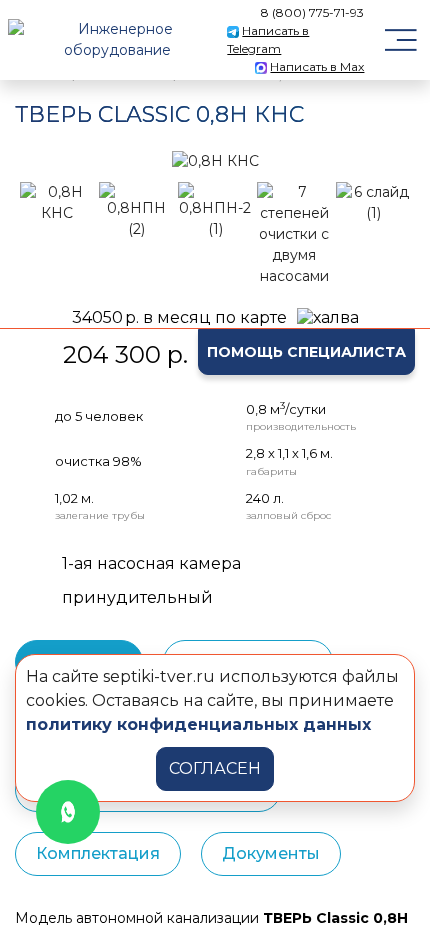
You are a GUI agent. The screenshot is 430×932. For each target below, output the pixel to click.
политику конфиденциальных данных (198, 724)
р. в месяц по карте (179, 317)
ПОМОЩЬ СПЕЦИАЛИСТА (306, 352)
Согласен (215, 768)
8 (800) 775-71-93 (312, 12)
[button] (40, 161)
